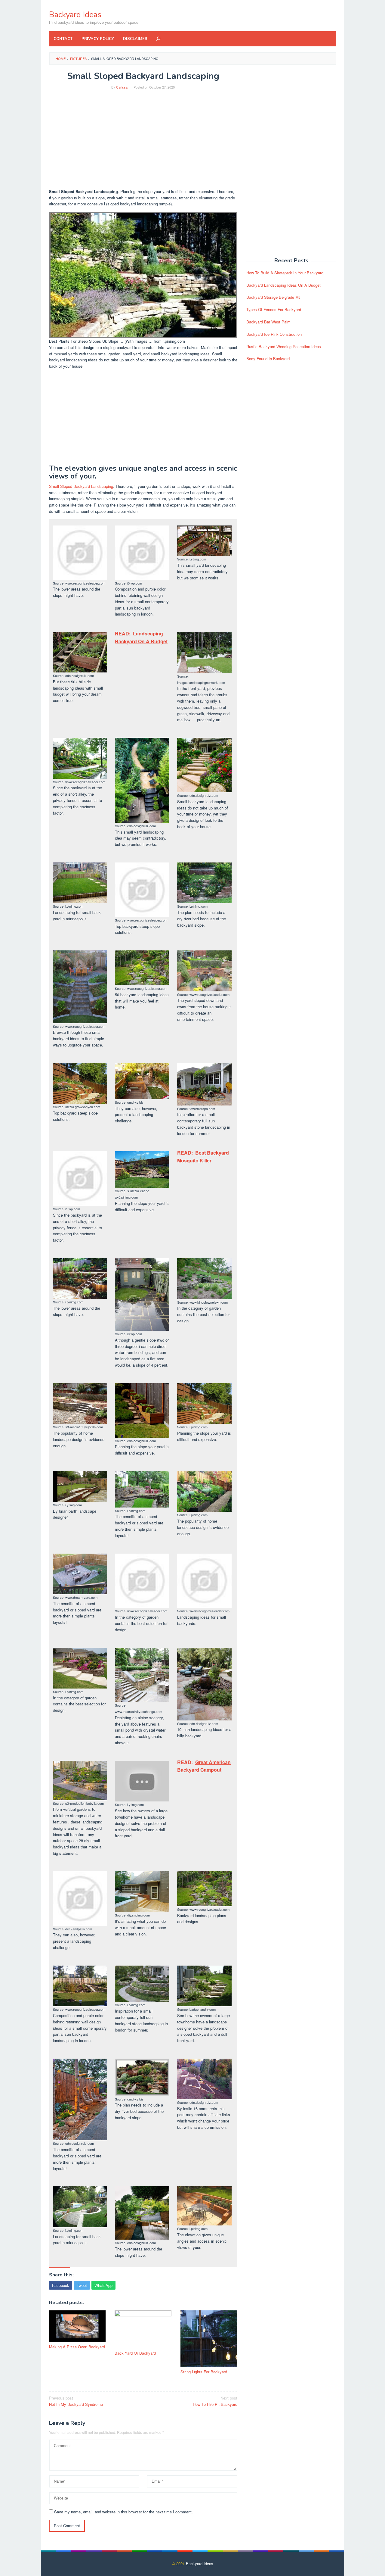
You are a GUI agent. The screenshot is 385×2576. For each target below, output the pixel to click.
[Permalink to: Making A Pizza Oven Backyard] (77, 2326)
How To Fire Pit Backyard (215, 2401)
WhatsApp (103, 2285)
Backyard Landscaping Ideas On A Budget (283, 285)
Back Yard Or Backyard (135, 2353)
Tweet (82, 2285)
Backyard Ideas (75, 15)
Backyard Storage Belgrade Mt (273, 297)
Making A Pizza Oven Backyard (77, 2347)
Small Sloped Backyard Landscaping (81, 486)
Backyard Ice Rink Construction (274, 334)
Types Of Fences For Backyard (274, 309)
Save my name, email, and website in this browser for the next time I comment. (123, 2512)
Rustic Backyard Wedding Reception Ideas (284, 346)
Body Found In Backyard (268, 359)
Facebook (61, 2285)
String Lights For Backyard (204, 2372)
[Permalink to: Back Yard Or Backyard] (143, 2330)
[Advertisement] (143, 140)
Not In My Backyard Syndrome (76, 2401)
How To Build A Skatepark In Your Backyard (285, 273)
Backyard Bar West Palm (268, 322)
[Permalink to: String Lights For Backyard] (209, 2339)
